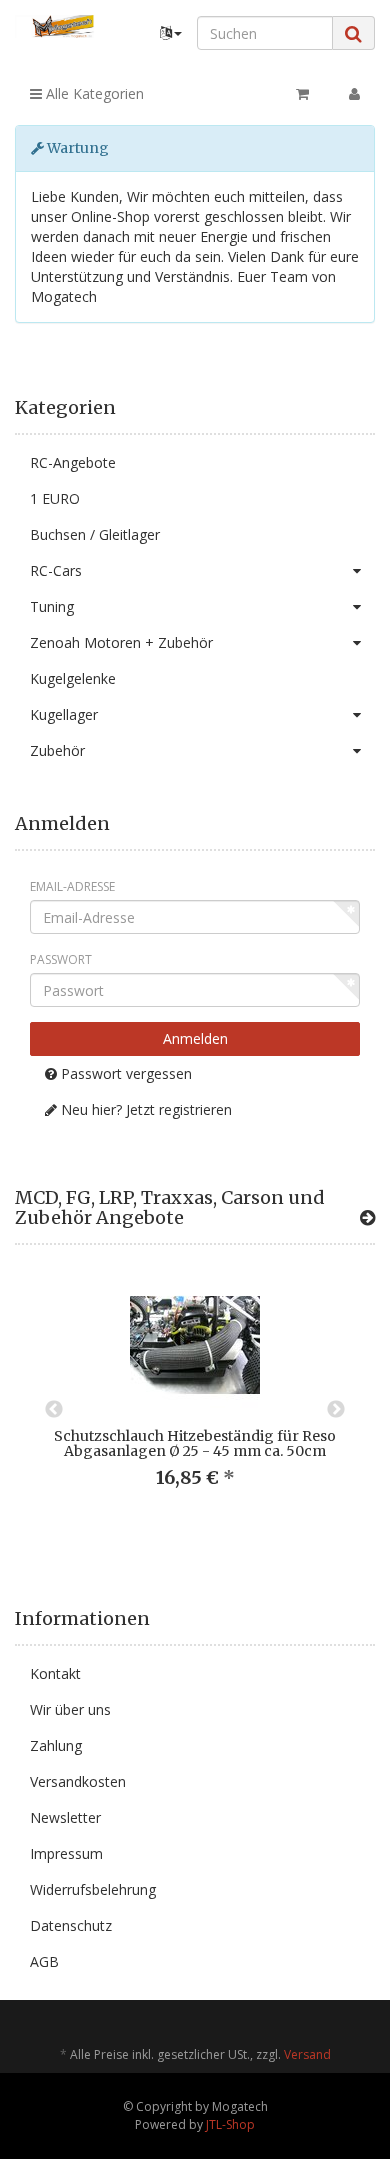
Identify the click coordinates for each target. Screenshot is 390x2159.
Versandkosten (78, 1781)
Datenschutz (71, 1925)
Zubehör (57, 750)
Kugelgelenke (73, 678)
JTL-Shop (230, 2124)
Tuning (52, 606)
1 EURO (55, 498)
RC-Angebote (73, 462)
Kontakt (55, 1673)
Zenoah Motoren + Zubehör (121, 642)
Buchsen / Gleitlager (95, 534)
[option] (195, 1399)
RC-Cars (56, 570)
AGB (44, 1961)
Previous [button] (54, 1410)
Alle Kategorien (93, 93)
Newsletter (65, 1817)
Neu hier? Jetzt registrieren (144, 1109)
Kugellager (64, 714)
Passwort (61, 959)
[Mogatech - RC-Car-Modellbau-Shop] (65, 26)
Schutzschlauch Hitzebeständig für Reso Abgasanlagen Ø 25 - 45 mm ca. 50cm (195, 1443)
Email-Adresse (72, 886)
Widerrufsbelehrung (93, 1889)
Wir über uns (70, 1709)
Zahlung (56, 1745)
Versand (307, 2054)
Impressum (66, 1853)
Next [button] (336, 1410)
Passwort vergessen (124, 1073)
